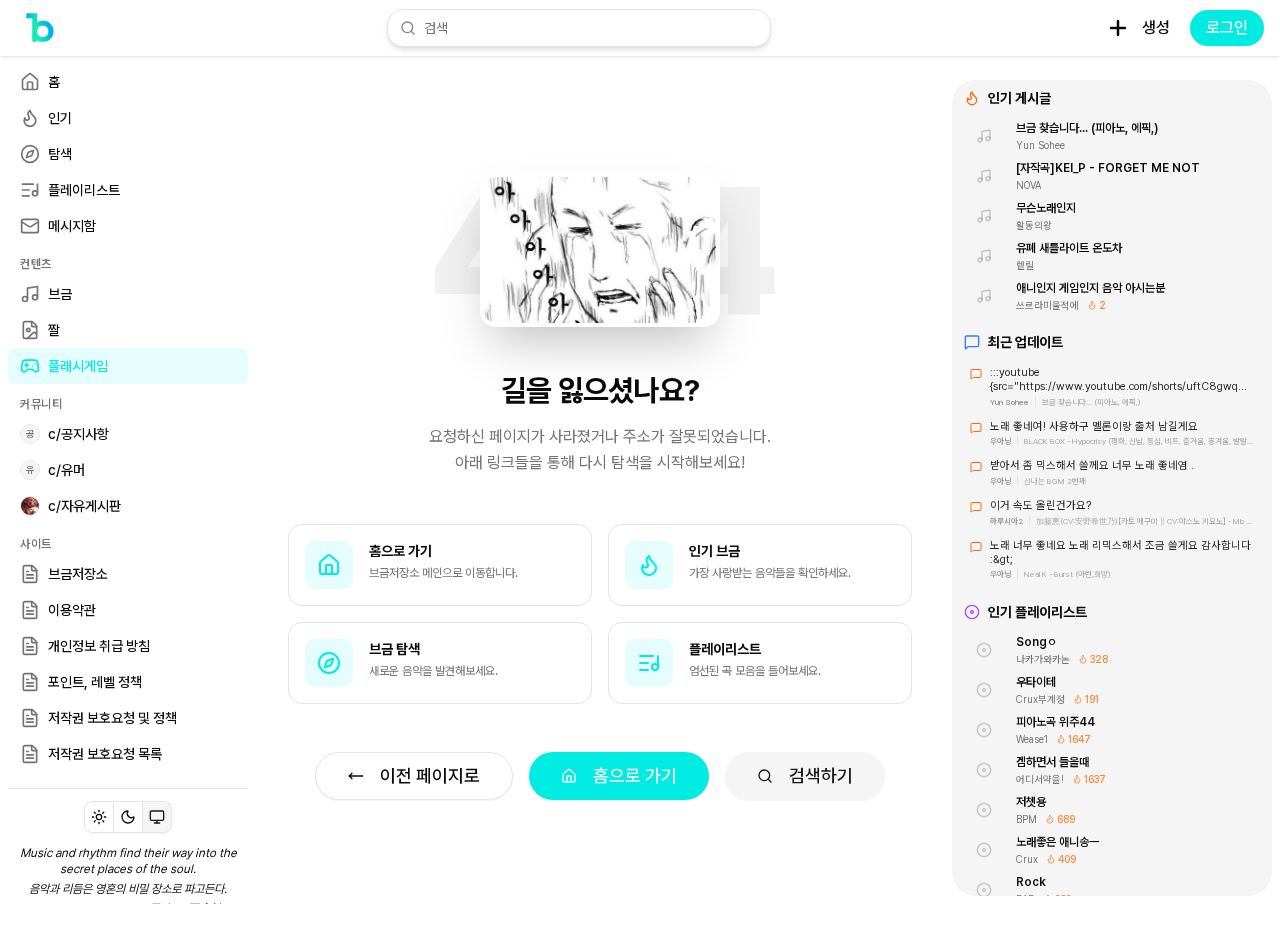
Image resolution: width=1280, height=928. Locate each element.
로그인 (1227, 27)
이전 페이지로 (430, 775)
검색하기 (821, 775)
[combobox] (591, 28)
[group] (128, 817)
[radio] (99, 817)
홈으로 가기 (635, 775)
